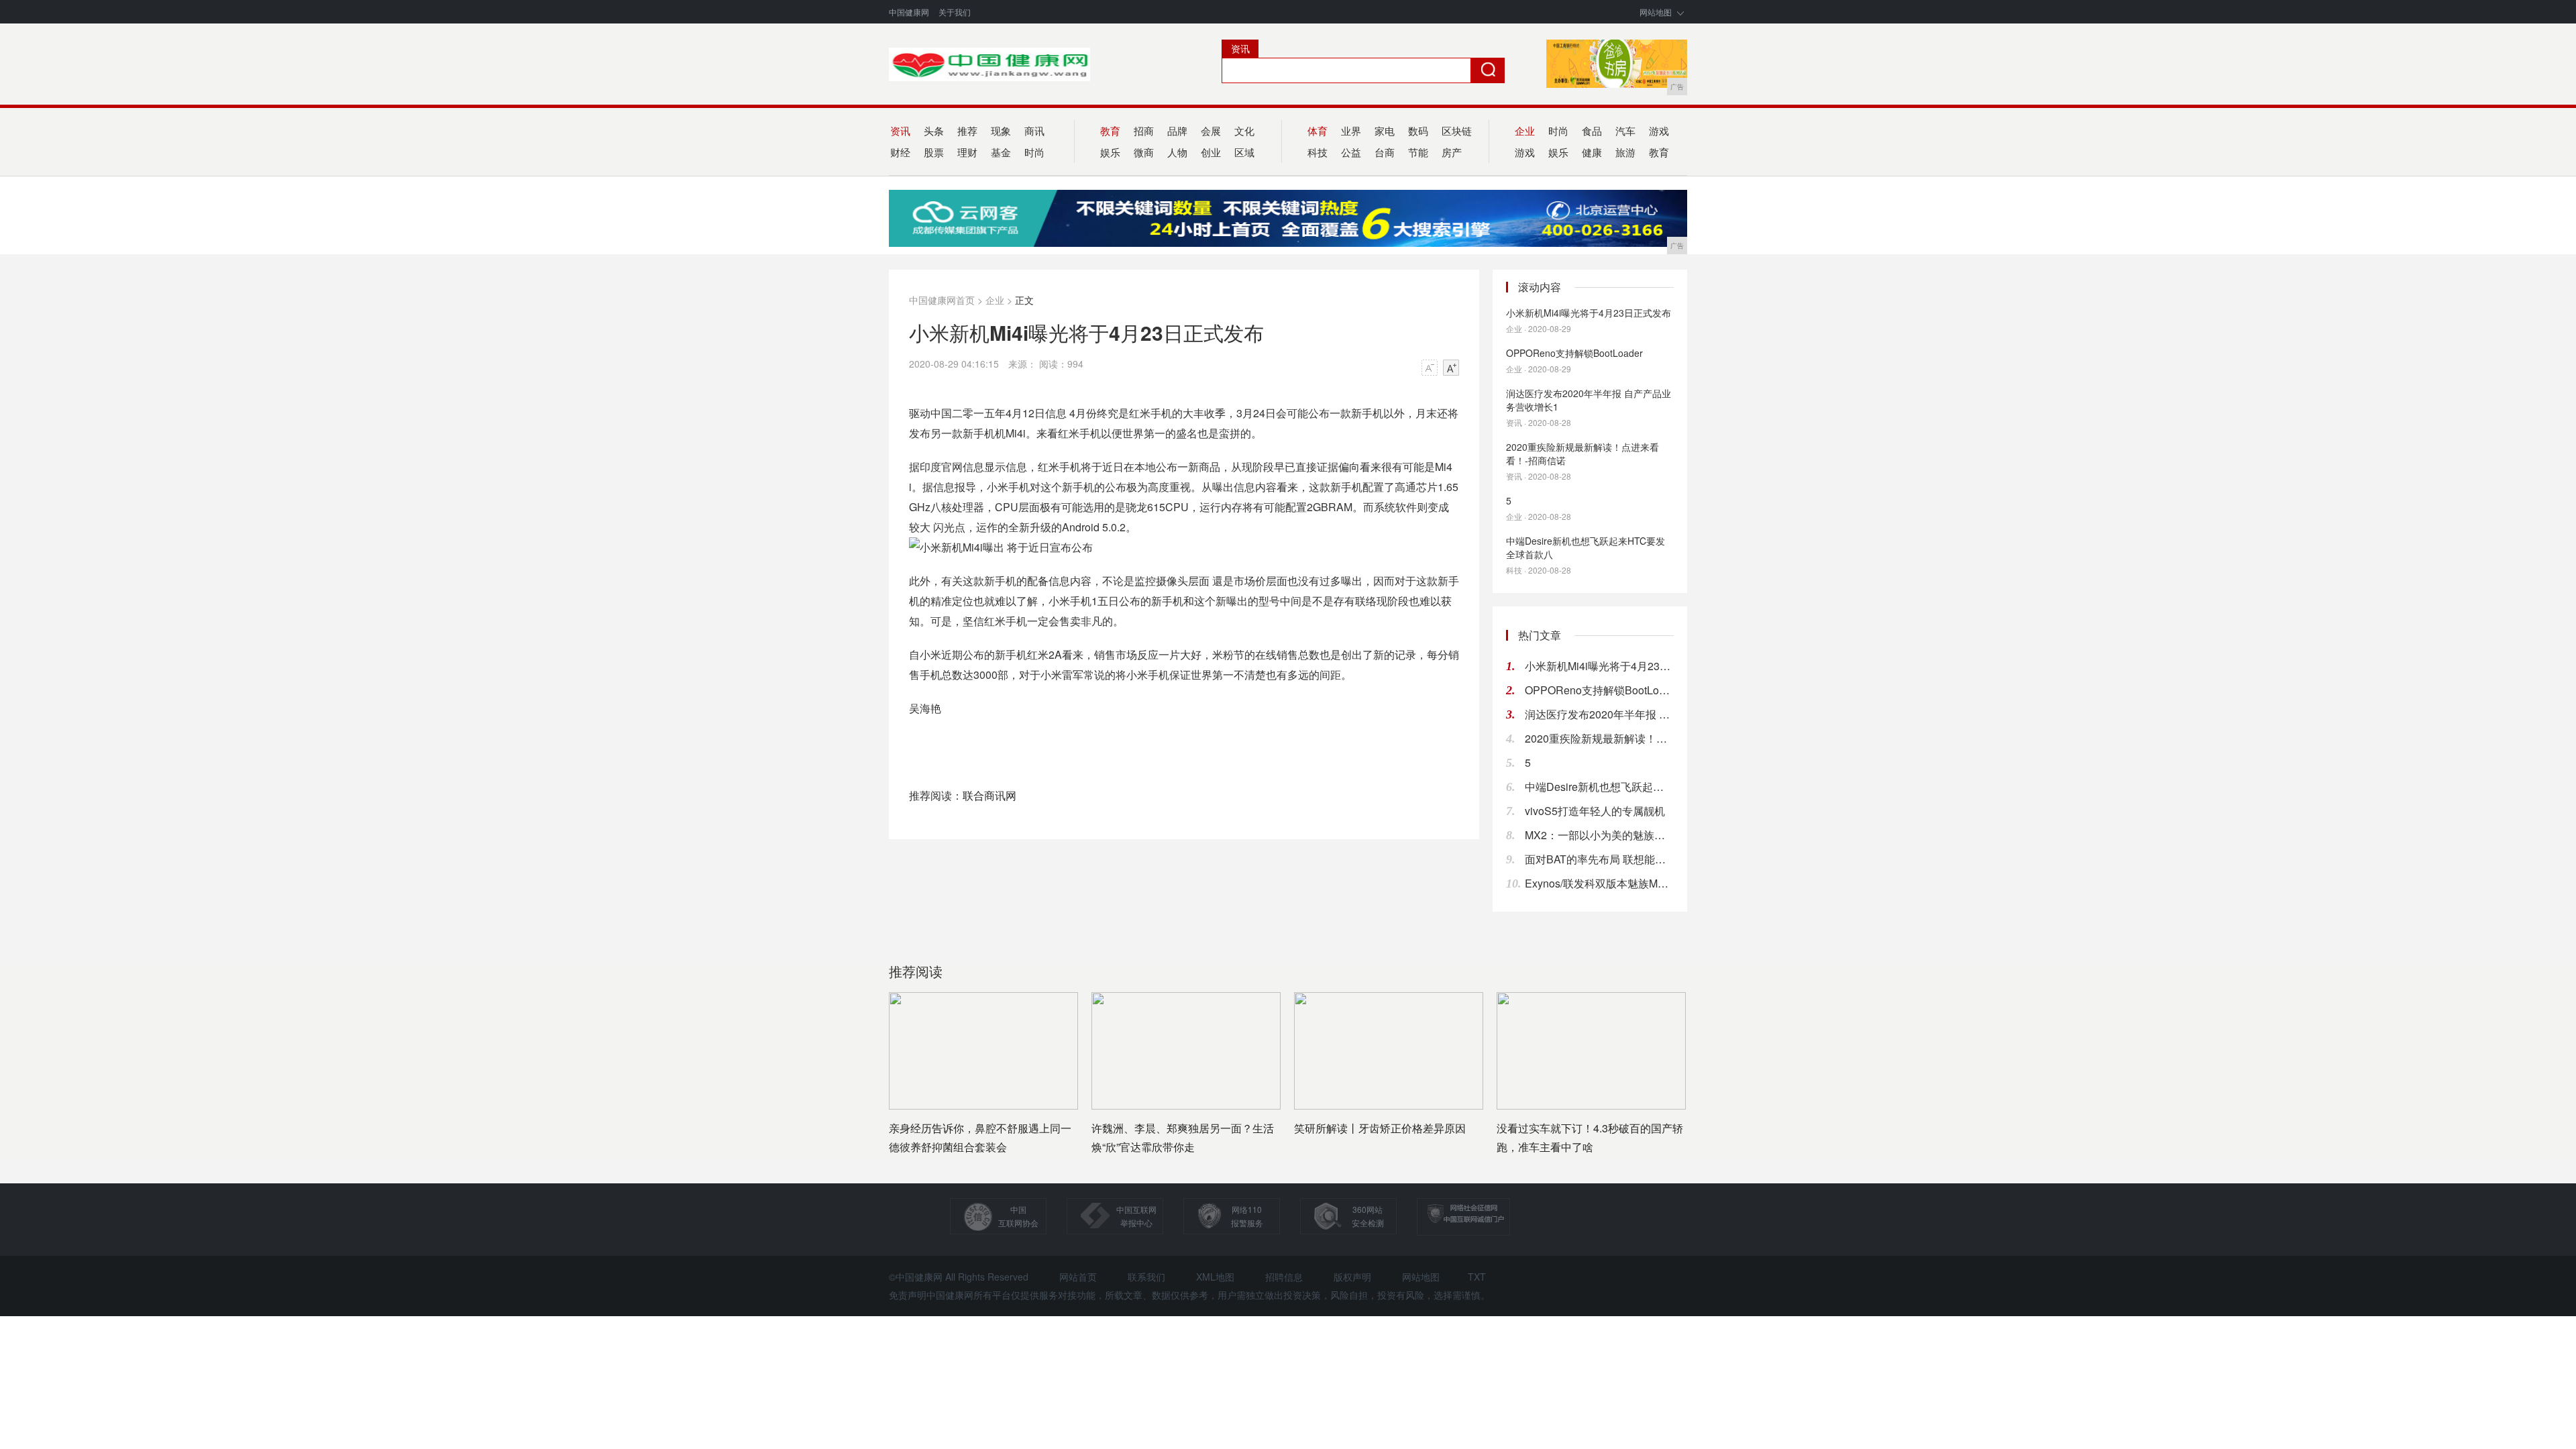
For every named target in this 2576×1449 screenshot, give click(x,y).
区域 (1244, 152)
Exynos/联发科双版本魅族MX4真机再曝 (1599, 883)
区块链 (1457, 130)
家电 (1385, 130)
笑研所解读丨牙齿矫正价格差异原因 (1380, 1128)
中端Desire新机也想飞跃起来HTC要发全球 (1599, 787)
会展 (1211, 130)
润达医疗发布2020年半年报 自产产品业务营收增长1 (1589, 400)
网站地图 (1656, 12)
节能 (1418, 152)
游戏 (1659, 130)
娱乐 (1558, 152)
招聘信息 (1284, 1277)
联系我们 (1146, 1277)
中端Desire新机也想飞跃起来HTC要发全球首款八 (1586, 547)
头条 (934, 130)
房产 (1452, 152)
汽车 (1625, 130)
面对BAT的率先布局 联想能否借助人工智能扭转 (1599, 859)
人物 (1177, 152)
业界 (1351, 130)
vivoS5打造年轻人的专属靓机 (1595, 811)
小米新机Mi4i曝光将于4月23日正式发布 (1589, 313)
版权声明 (1352, 1277)
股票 (934, 152)
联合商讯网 (989, 795)
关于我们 (955, 12)
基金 (1001, 152)
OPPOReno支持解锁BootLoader (1574, 353)
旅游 (1625, 152)
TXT (1477, 1277)
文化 (1244, 130)
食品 (1592, 130)
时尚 (1034, 152)
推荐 (967, 130)
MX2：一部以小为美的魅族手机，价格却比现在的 (1599, 835)
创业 (1211, 152)
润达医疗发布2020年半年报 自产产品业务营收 (1599, 714)
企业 (995, 300)
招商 (1144, 130)
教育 (1659, 152)
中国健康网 (909, 12)
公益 (1351, 152)
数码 (1418, 130)
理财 (967, 152)
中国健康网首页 (942, 300)
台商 (1385, 152)
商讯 (1034, 130)
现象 (1001, 130)
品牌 (1177, 130)
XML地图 (1215, 1277)
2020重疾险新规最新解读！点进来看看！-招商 (1599, 738)
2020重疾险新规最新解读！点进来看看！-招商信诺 (1582, 453)
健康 (1592, 152)
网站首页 (1078, 1277)
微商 (1144, 152)
